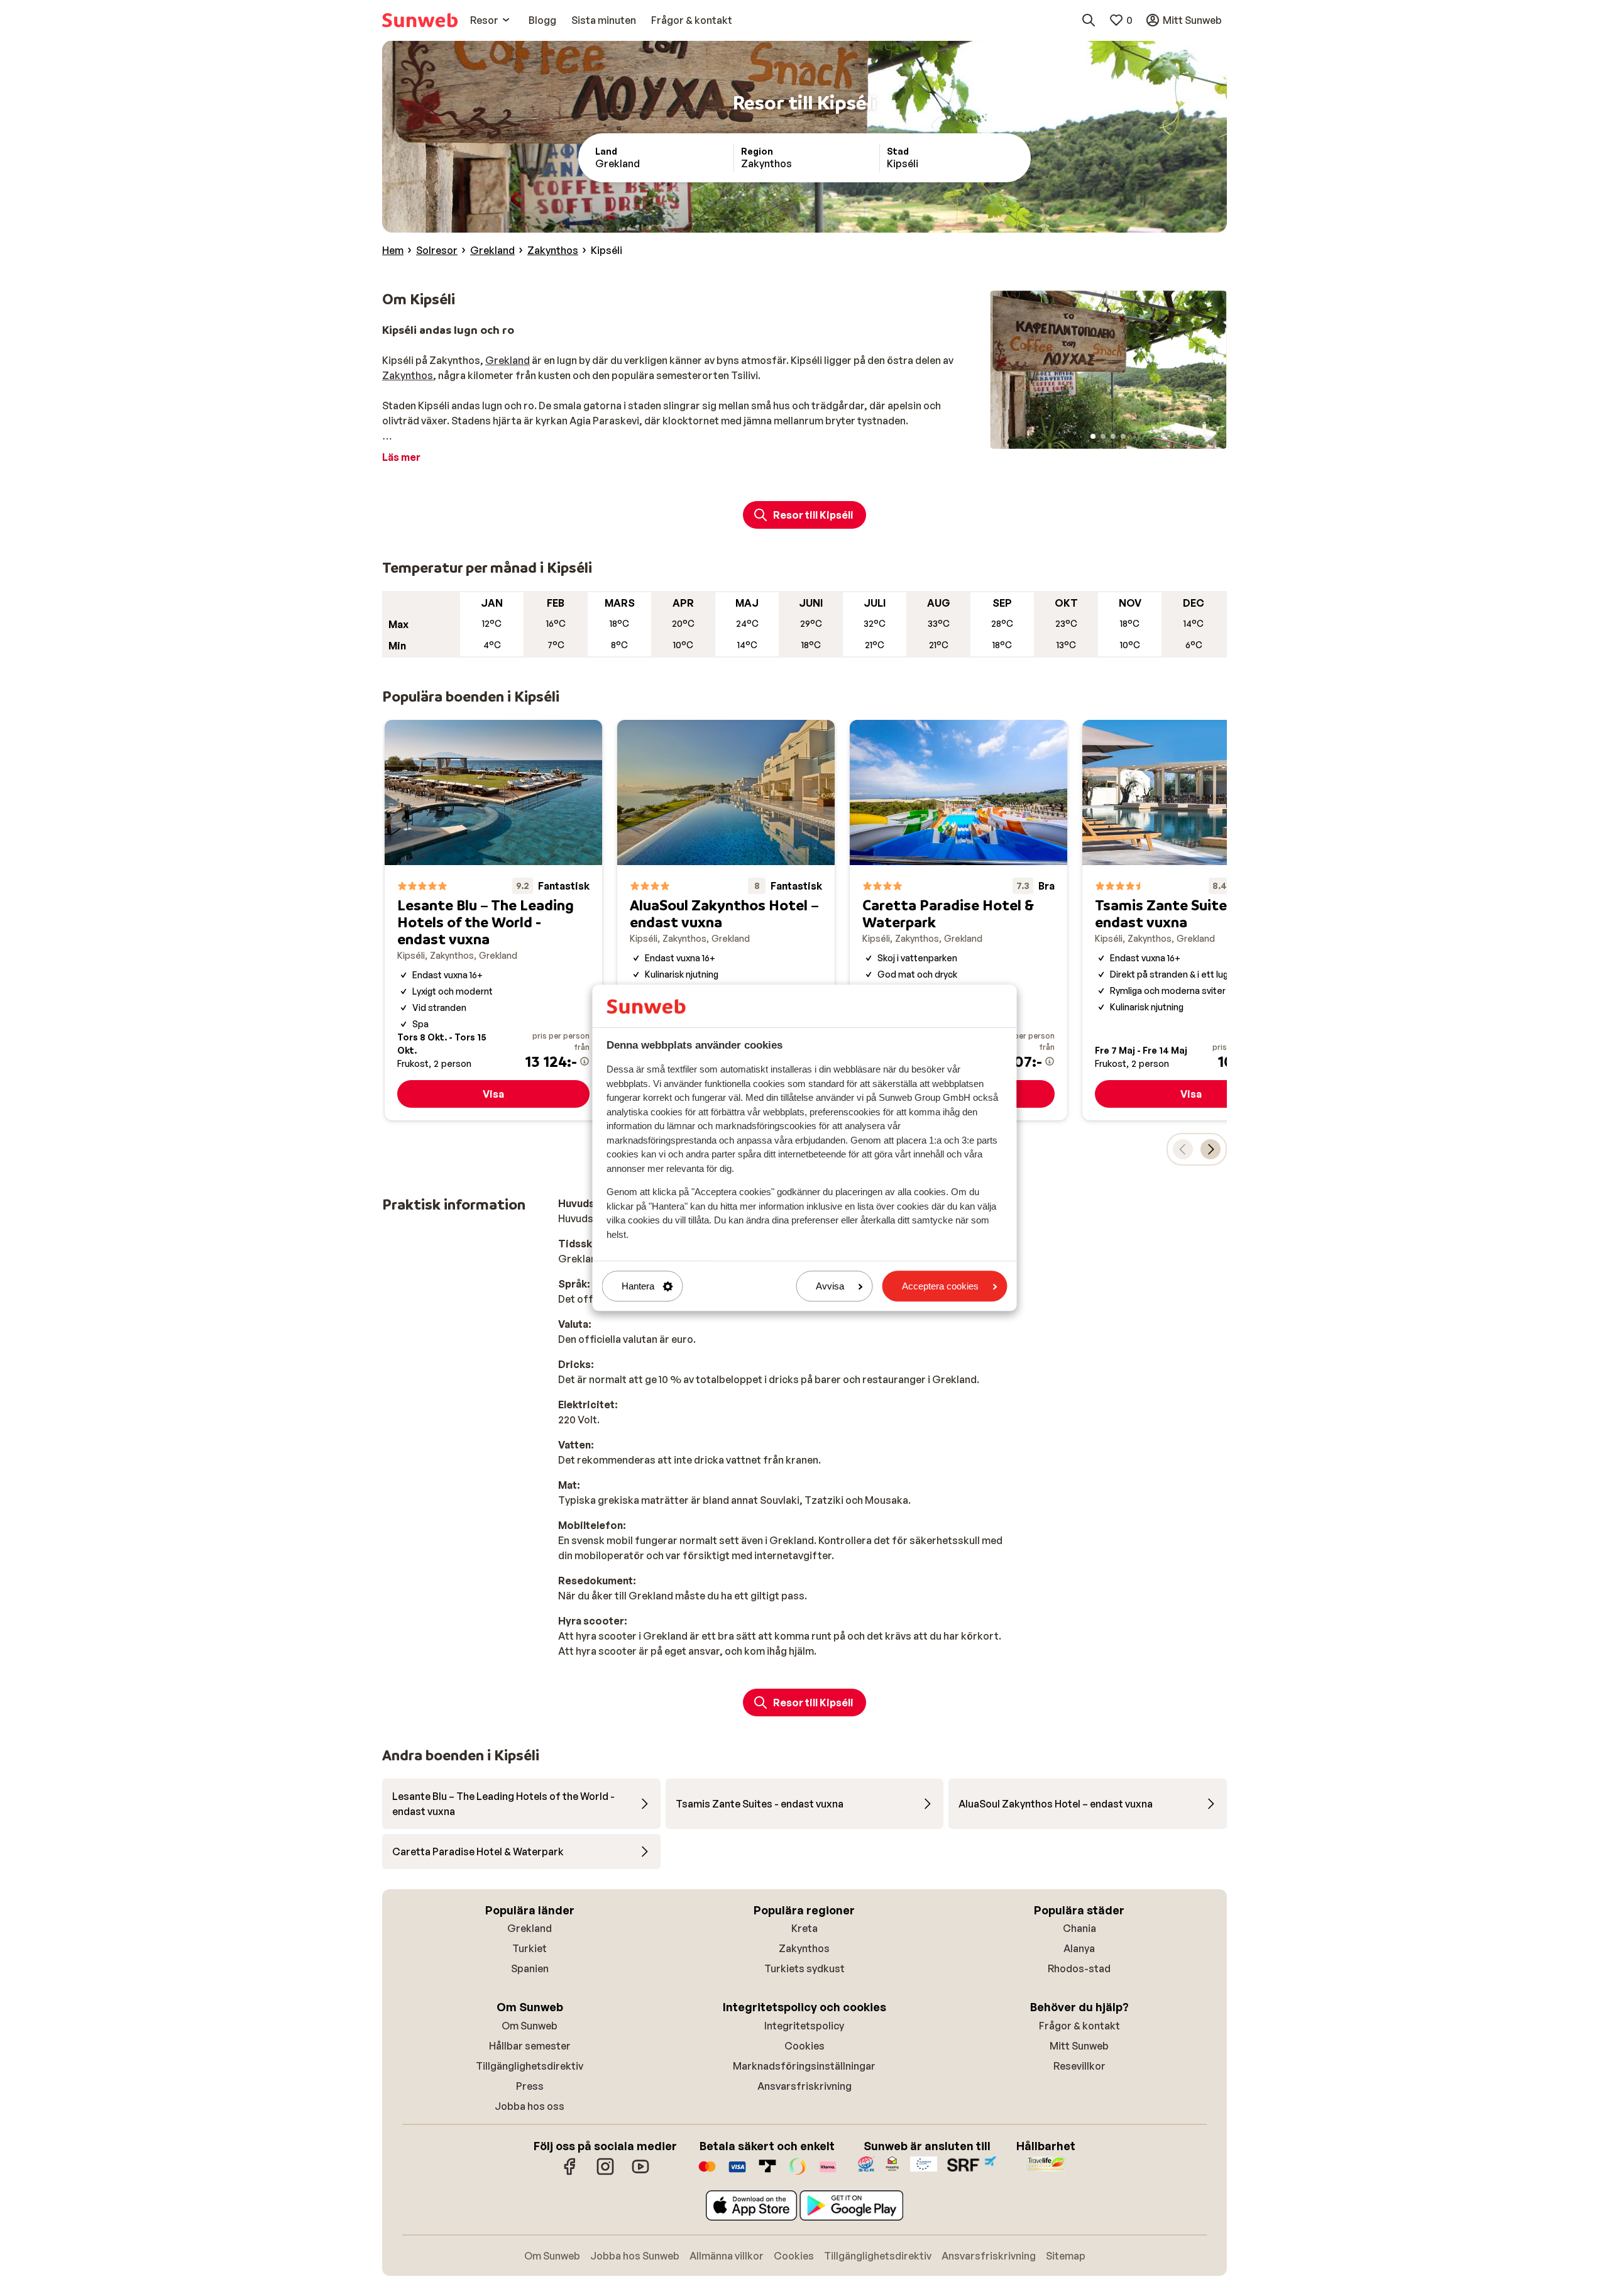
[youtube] (640, 2173)
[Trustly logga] (767, 2173)
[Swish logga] (798, 2173)
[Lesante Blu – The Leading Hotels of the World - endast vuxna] (493, 920)
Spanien (530, 1968)
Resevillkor (1079, 2066)
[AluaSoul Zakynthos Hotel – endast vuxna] (726, 920)
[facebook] (570, 2173)
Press (530, 2086)
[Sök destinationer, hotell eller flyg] (1089, 20)
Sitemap (1066, 2256)
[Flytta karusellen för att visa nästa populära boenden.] (1211, 1149)
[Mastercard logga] (707, 2173)
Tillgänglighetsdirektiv (530, 2066)
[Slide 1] (1093, 436)
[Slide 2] (1103, 436)
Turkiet (530, 1948)
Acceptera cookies (940, 1286)
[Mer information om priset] (585, 1061)
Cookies (804, 2046)
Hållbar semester (530, 2046)
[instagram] (605, 2173)
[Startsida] (420, 20)
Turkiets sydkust (804, 1968)
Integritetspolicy (804, 2026)
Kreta (804, 1928)
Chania (1079, 1928)
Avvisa (830, 1286)
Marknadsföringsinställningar (804, 2066)
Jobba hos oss (530, 2106)
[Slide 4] (1123, 436)
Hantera (638, 1286)
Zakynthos (408, 375)
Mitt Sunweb (1079, 2046)
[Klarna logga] (828, 2173)
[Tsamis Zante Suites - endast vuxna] (1191, 920)
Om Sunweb (530, 2026)
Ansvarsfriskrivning (804, 2086)
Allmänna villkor (727, 2256)
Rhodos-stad (1079, 1968)
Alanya (1079, 1948)
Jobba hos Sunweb (635, 2256)
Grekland (508, 360)
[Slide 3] (1113, 436)
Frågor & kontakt (1079, 2026)
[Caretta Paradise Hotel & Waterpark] (958, 920)
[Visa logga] (737, 2173)
